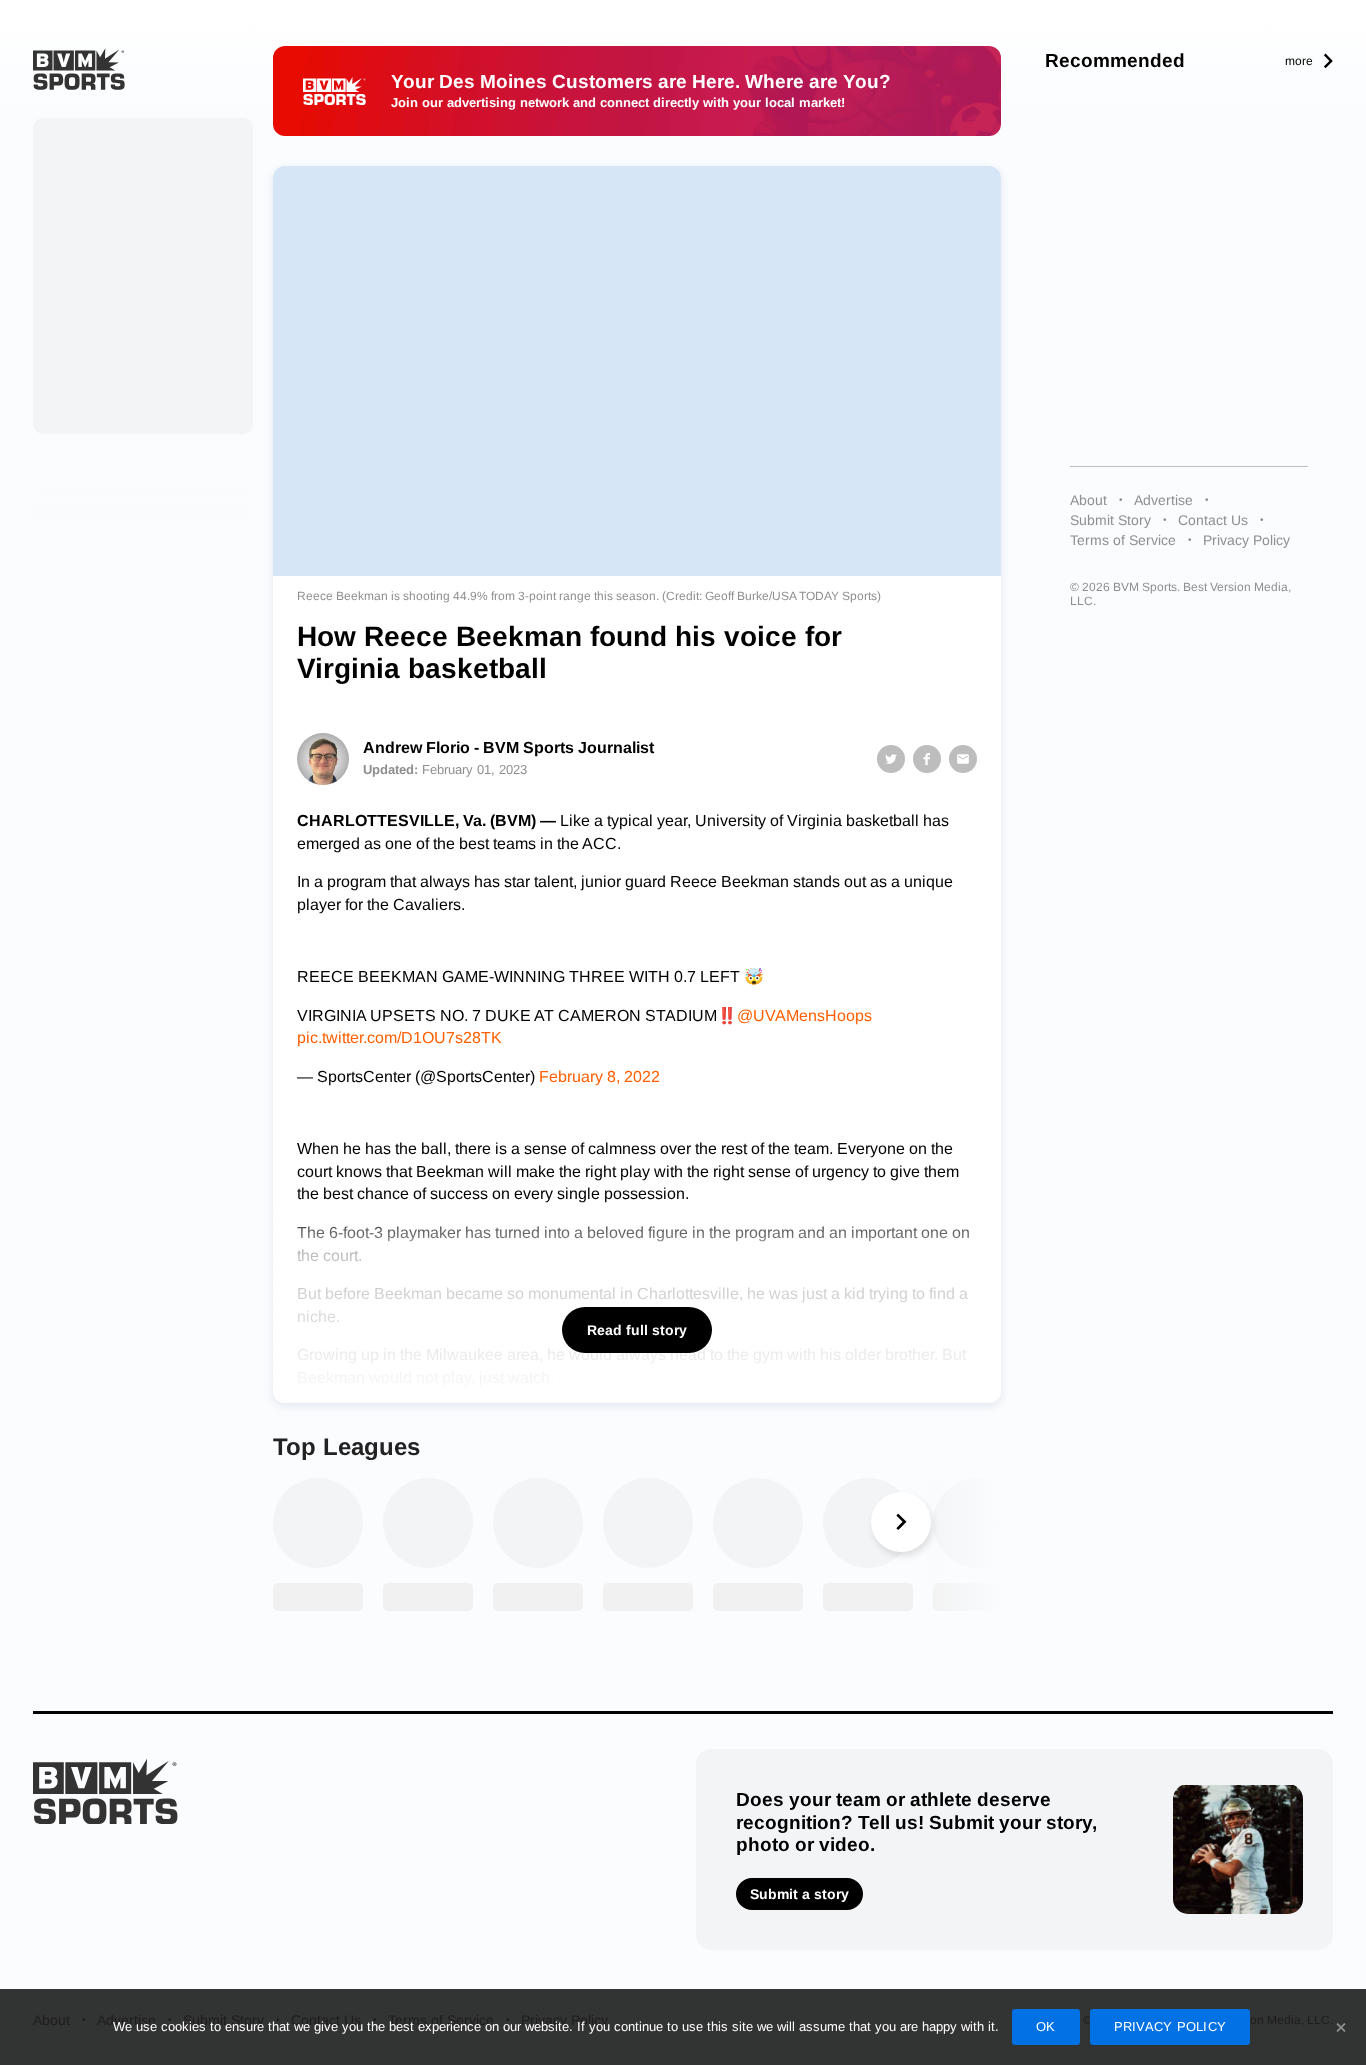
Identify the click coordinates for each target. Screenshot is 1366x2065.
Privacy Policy (1246, 540)
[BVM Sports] (105, 1791)
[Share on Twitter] (891, 759)
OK (1046, 2026)
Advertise (1163, 500)
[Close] (1341, 2027)
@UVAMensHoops (804, 1015)
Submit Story (1110, 520)
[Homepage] (79, 69)
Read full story (637, 1330)
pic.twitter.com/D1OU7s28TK (399, 1037)
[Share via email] (963, 759)
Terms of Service (1123, 540)
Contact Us (1213, 520)
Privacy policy (1170, 2026)
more (1299, 61)
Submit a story (799, 1894)
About (1088, 500)
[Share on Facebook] (927, 759)
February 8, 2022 (599, 1076)
